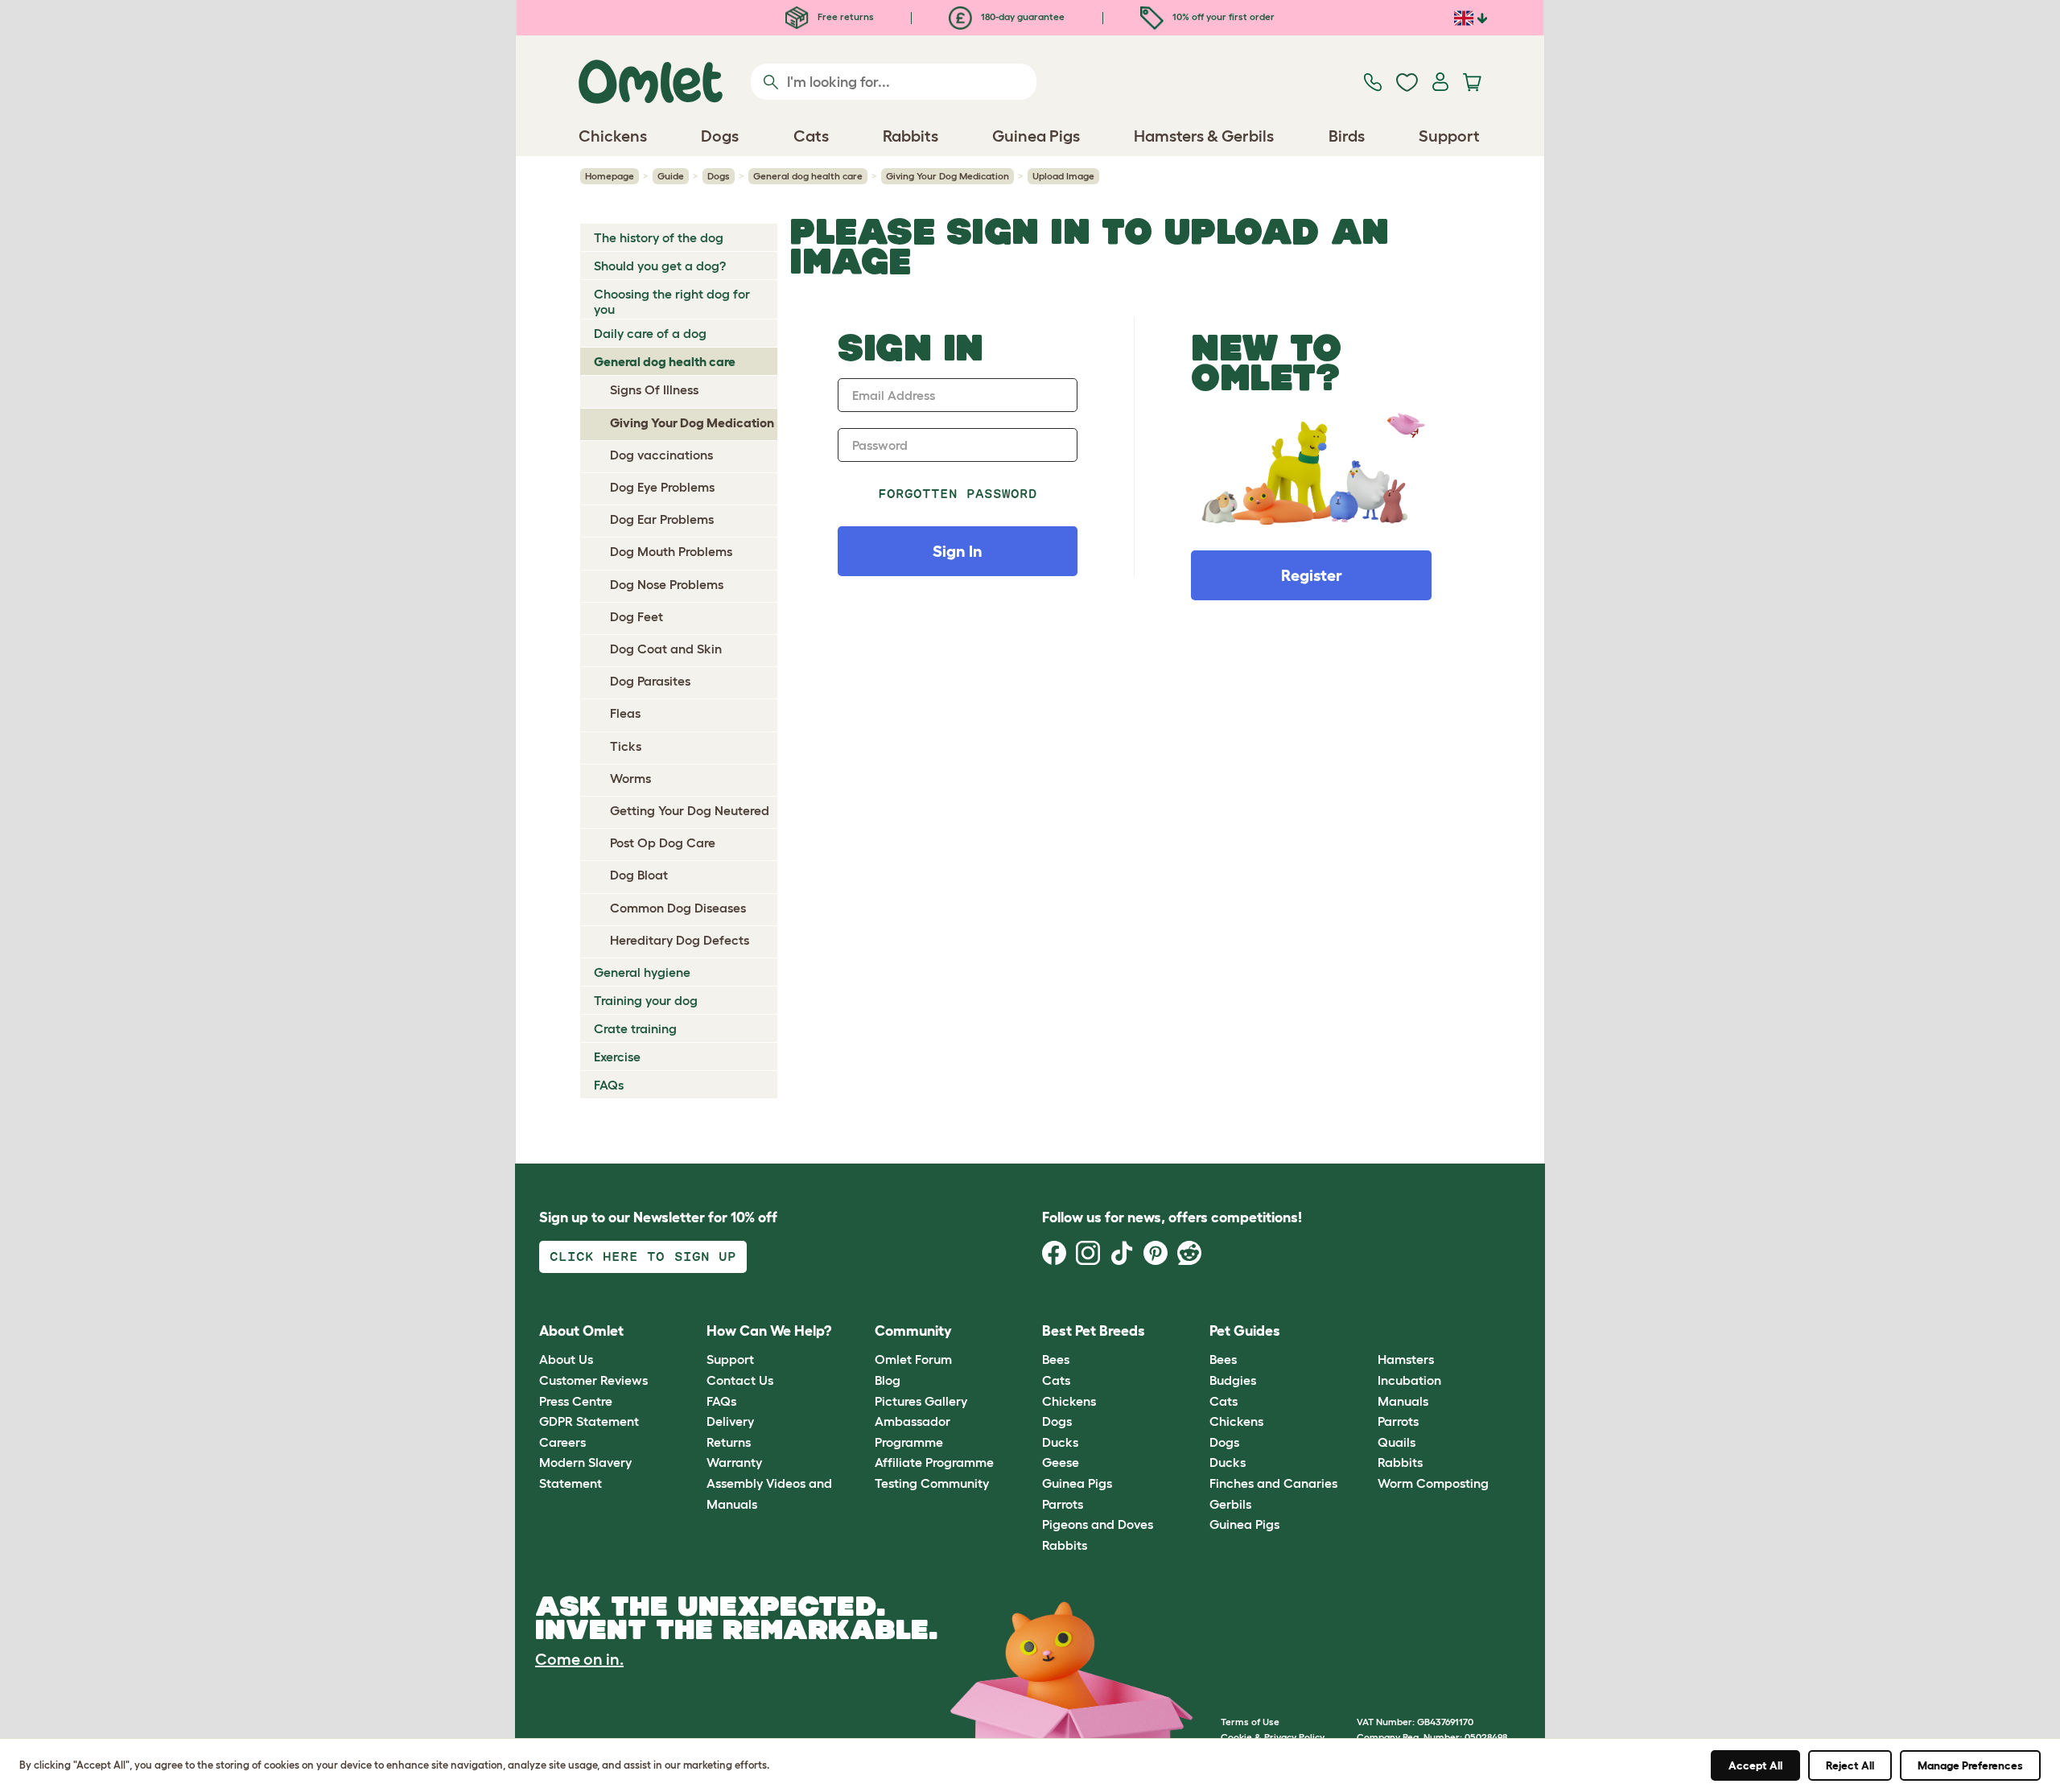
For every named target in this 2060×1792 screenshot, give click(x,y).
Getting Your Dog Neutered (690, 810)
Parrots (1063, 1504)
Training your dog (646, 1000)
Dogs (719, 176)
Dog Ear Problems (662, 519)
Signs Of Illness (654, 389)
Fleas (625, 713)
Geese (1061, 1462)
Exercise (617, 1057)
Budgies (1233, 1380)
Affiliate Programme (934, 1462)
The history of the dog (659, 237)
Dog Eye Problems (662, 487)
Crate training (635, 1028)
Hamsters (1406, 1359)
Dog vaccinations (661, 455)
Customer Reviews (593, 1380)
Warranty (734, 1462)
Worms (630, 778)
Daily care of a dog (650, 333)
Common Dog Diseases (678, 908)
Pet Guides (1245, 1331)
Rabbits (1065, 1545)
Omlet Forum (913, 1359)
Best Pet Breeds (1094, 1331)
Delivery (730, 1421)
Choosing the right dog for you (672, 301)
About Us (566, 1359)
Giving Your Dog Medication (948, 176)
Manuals (1403, 1401)
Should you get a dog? (660, 266)
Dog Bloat (639, 875)
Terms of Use (1250, 1722)
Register (1312, 575)
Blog (888, 1380)
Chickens (1069, 1401)
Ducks (1060, 1442)
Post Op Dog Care (663, 842)
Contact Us (740, 1380)
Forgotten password (958, 494)
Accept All (1755, 1765)
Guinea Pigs (1077, 1483)
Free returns (845, 16)
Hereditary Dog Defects (680, 940)
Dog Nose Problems (667, 584)
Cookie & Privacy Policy (1273, 1737)
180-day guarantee (1022, 16)
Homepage (610, 176)
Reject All (1850, 1765)
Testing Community (932, 1483)
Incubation (1409, 1380)
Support (730, 1359)
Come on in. (579, 1659)
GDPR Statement (589, 1421)
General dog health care (808, 176)
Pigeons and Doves (1098, 1524)
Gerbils (1230, 1504)
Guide (671, 176)
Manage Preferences (1970, 1765)
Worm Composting (1433, 1483)
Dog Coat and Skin (666, 649)
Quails (1397, 1442)
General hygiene (642, 972)
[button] (1365, 1331)
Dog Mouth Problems (671, 551)
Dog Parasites (650, 681)
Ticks (626, 746)
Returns (729, 1442)
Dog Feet (637, 616)
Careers (562, 1442)
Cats (1056, 1380)
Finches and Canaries (1273, 1483)
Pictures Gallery (921, 1401)
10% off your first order (1222, 16)
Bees (1056, 1359)
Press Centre (576, 1401)
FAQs (609, 1085)
